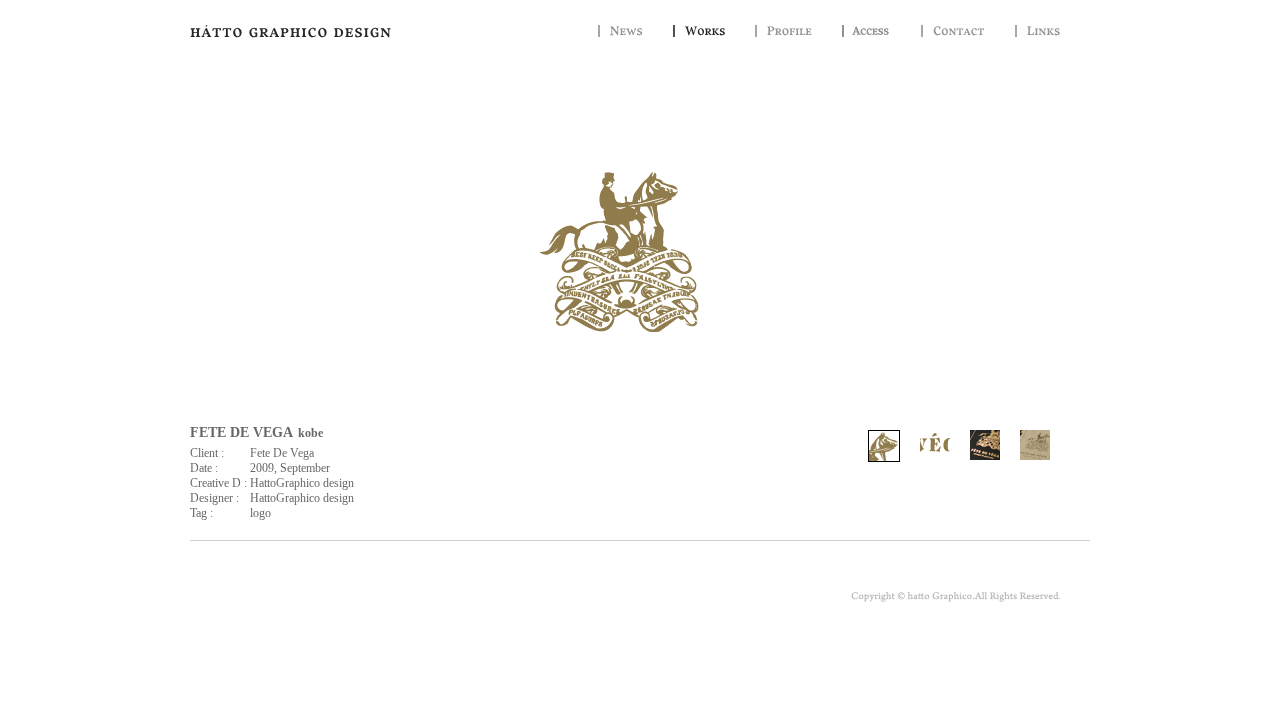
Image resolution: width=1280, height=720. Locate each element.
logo (260, 513)
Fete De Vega (282, 453)
